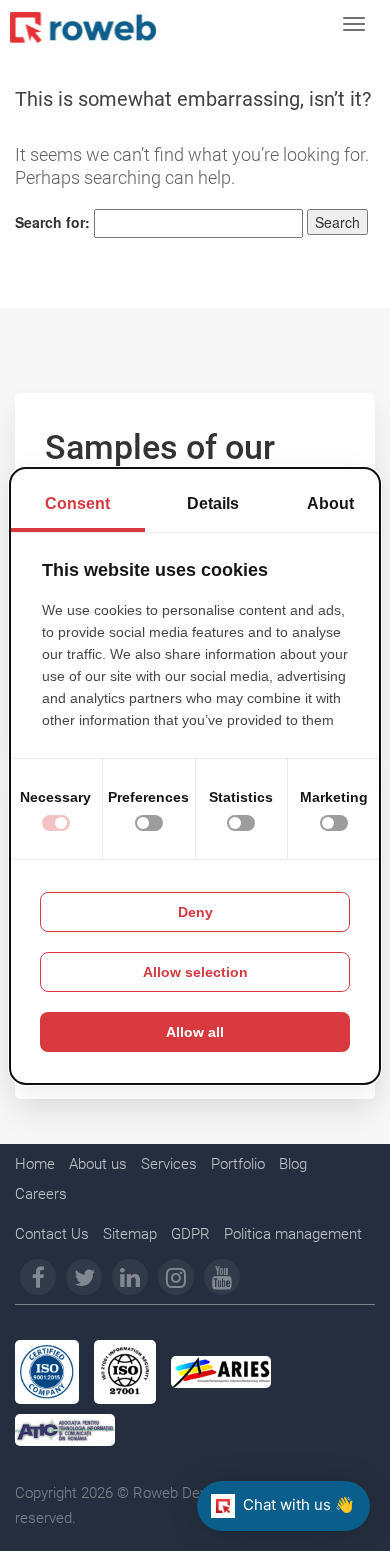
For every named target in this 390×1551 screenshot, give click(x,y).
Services (169, 1164)
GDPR (190, 1234)
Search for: (52, 222)
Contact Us (52, 1234)
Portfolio (238, 1164)
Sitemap (130, 1234)
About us (98, 1164)
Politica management (293, 1234)
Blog (293, 1164)
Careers (41, 1194)
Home (35, 1164)
